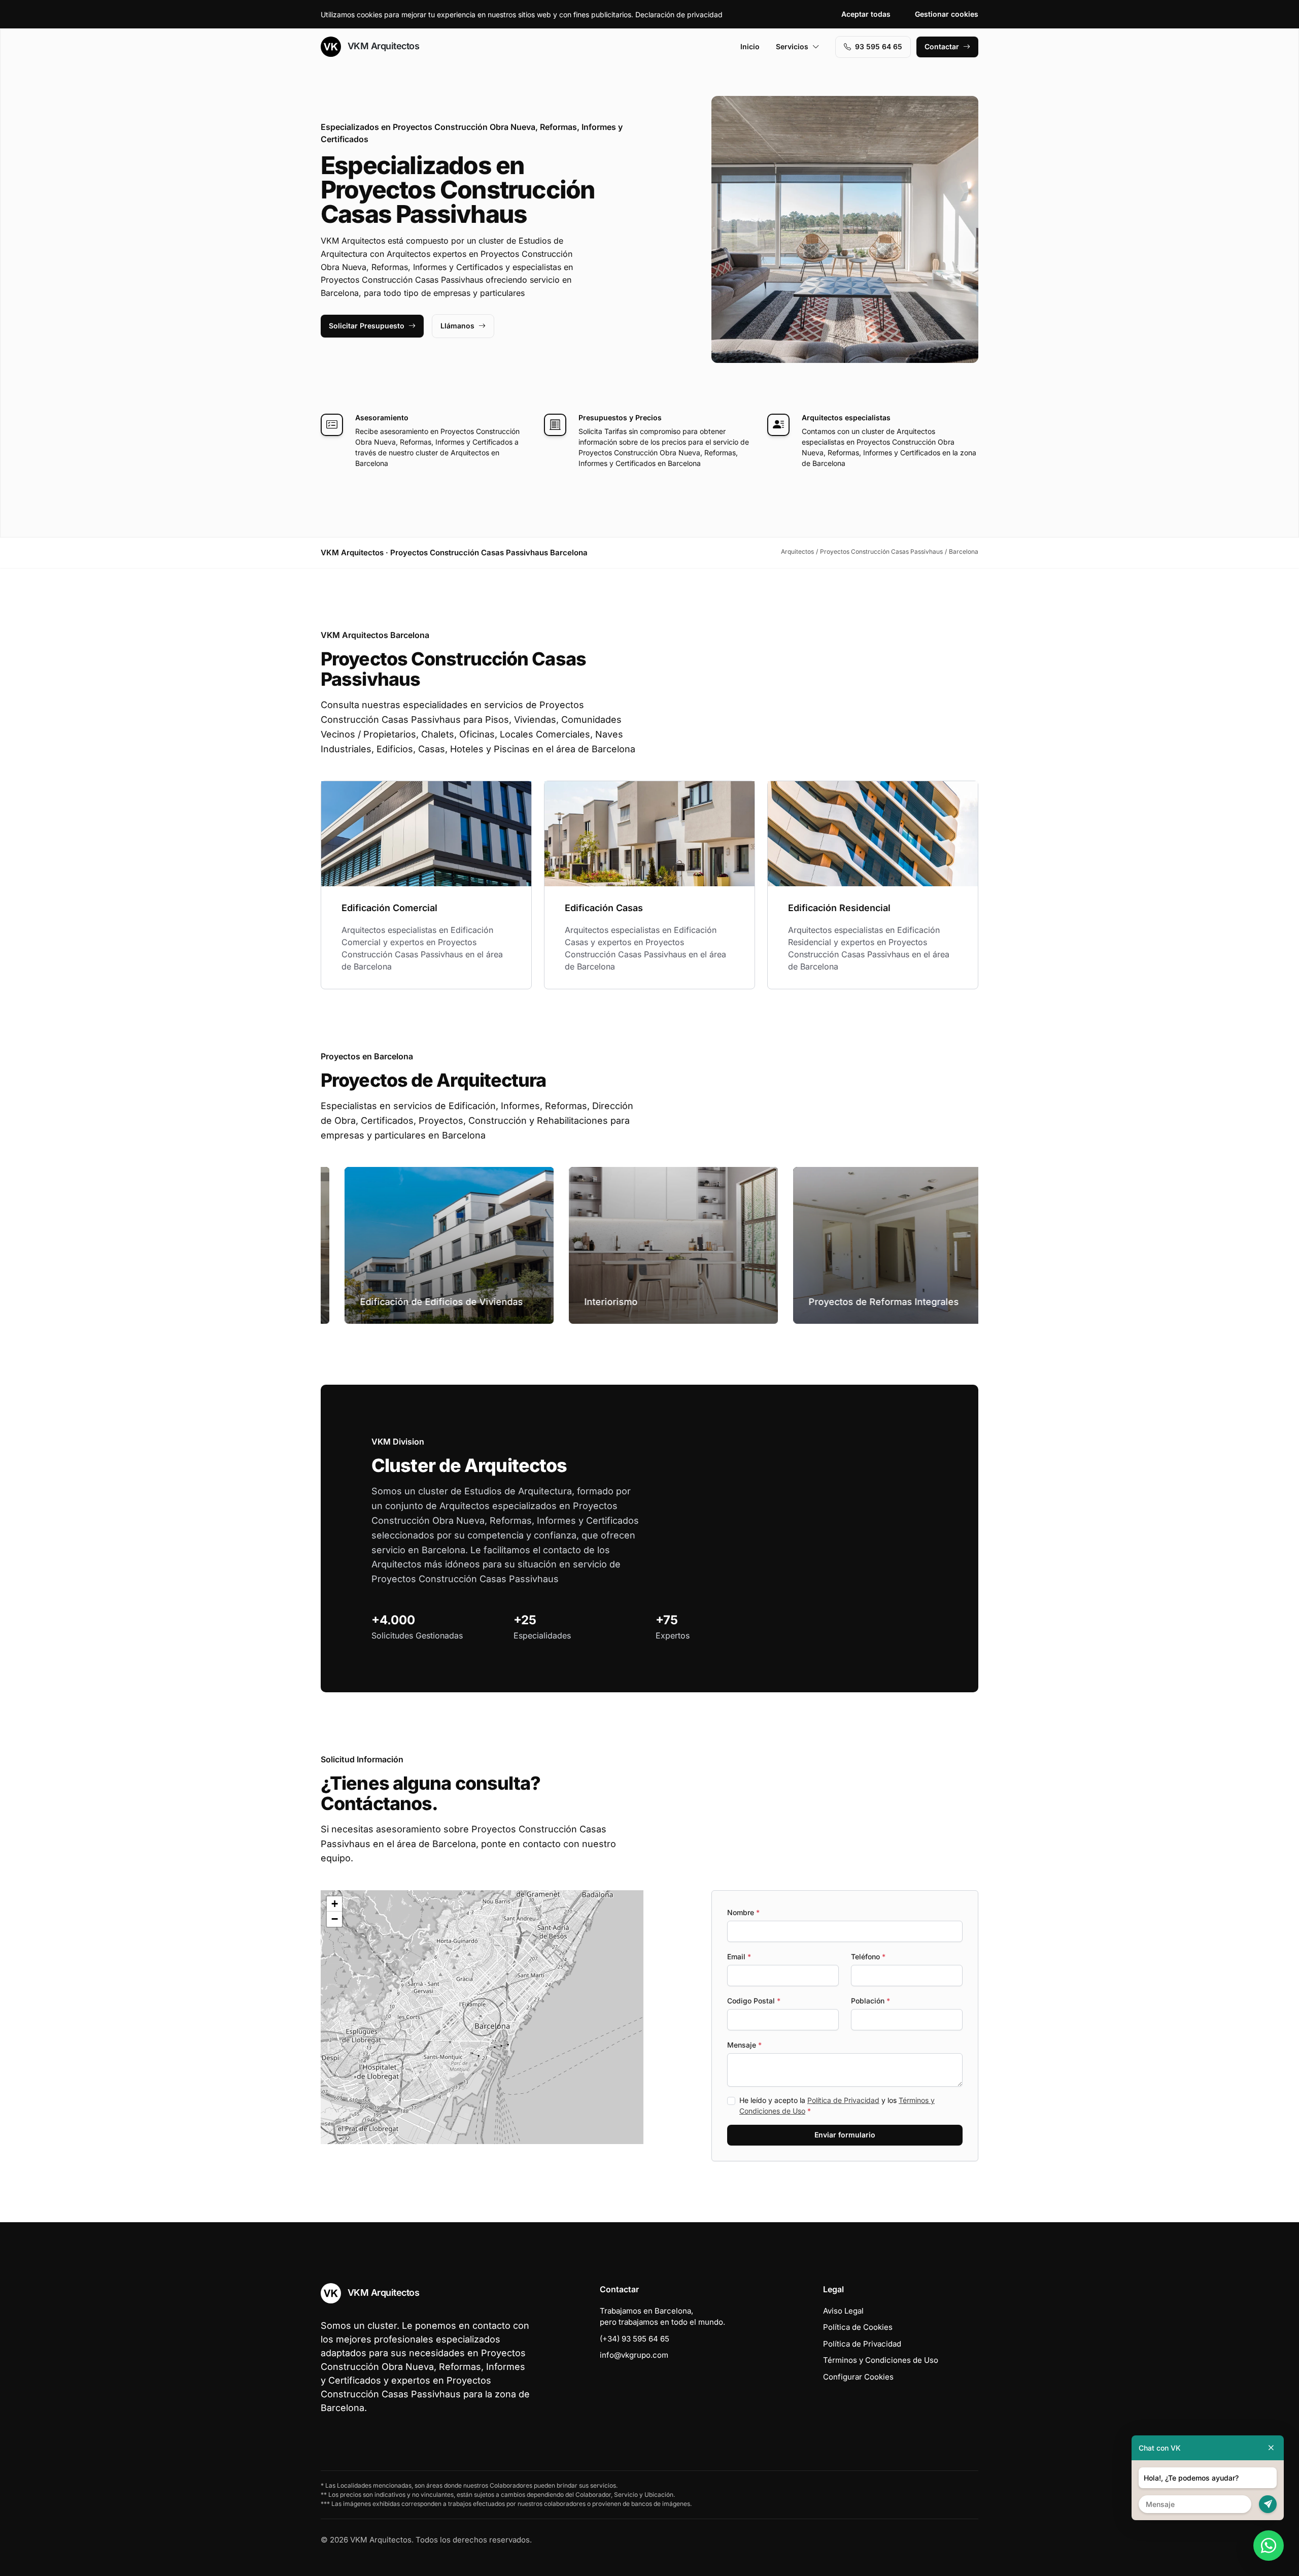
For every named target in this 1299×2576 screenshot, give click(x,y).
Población (870, 2001)
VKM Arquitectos (382, 46)
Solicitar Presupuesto (367, 326)
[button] (482, 2017)
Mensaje (744, 2045)
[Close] (1271, 2448)
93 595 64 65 (879, 46)
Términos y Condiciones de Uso (881, 2360)
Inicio (750, 46)
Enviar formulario (845, 2135)
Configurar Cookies (858, 2377)
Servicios (792, 46)
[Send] (1268, 2504)
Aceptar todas (866, 14)
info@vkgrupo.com (634, 2355)
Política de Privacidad (843, 2100)
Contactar (942, 46)
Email (739, 1956)
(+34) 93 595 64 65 (635, 2339)
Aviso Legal (843, 2311)
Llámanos (457, 326)
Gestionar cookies (947, 14)
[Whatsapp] (1269, 2546)
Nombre (743, 1912)
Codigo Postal (754, 2001)
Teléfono (868, 1956)
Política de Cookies (858, 2327)
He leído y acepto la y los (837, 2105)
